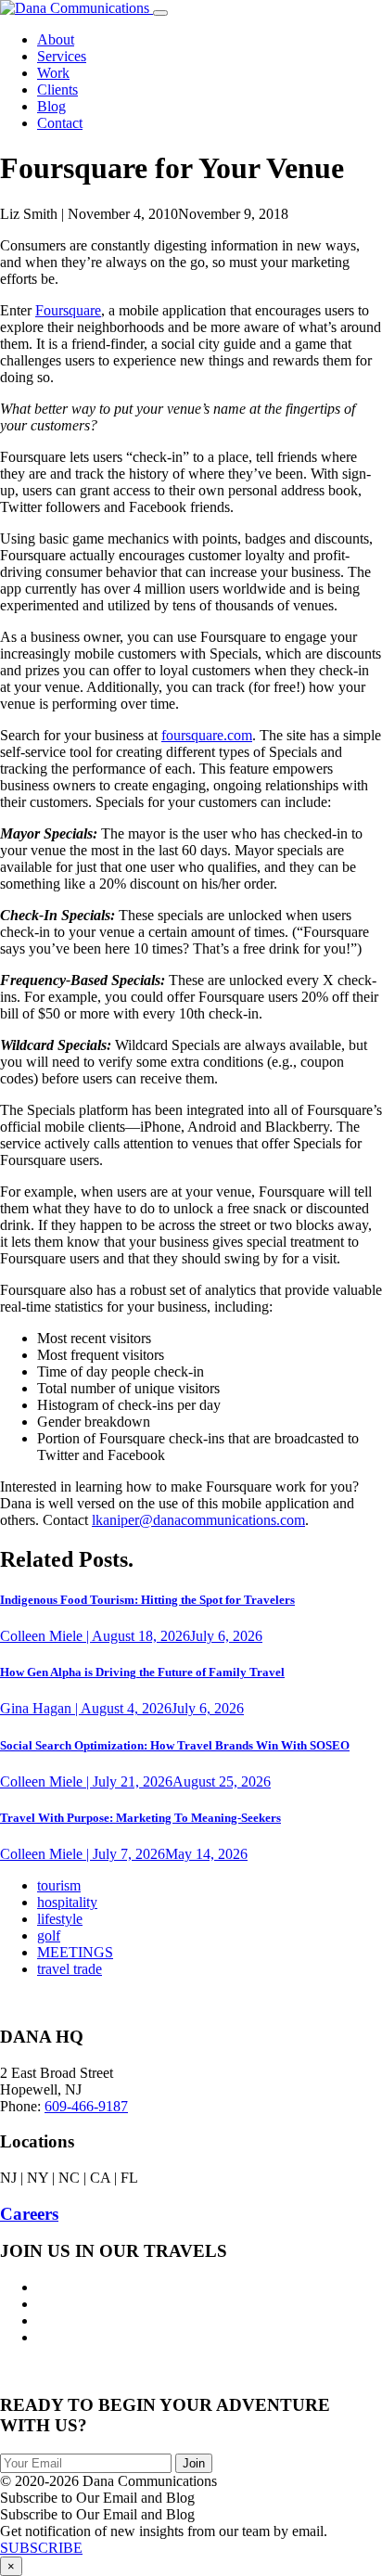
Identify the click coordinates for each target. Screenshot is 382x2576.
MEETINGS (75, 1952)
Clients (57, 90)
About (56, 39)
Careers (29, 2214)
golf (49, 1935)
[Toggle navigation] (160, 13)
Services (62, 56)
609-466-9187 (86, 2106)
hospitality (67, 1902)
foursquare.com (207, 735)
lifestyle (60, 1919)
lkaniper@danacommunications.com (198, 1520)
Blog (51, 106)
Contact (60, 123)
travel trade (70, 1969)
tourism (59, 1885)
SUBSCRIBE (41, 2548)
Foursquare (68, 310)
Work (53, 73)
